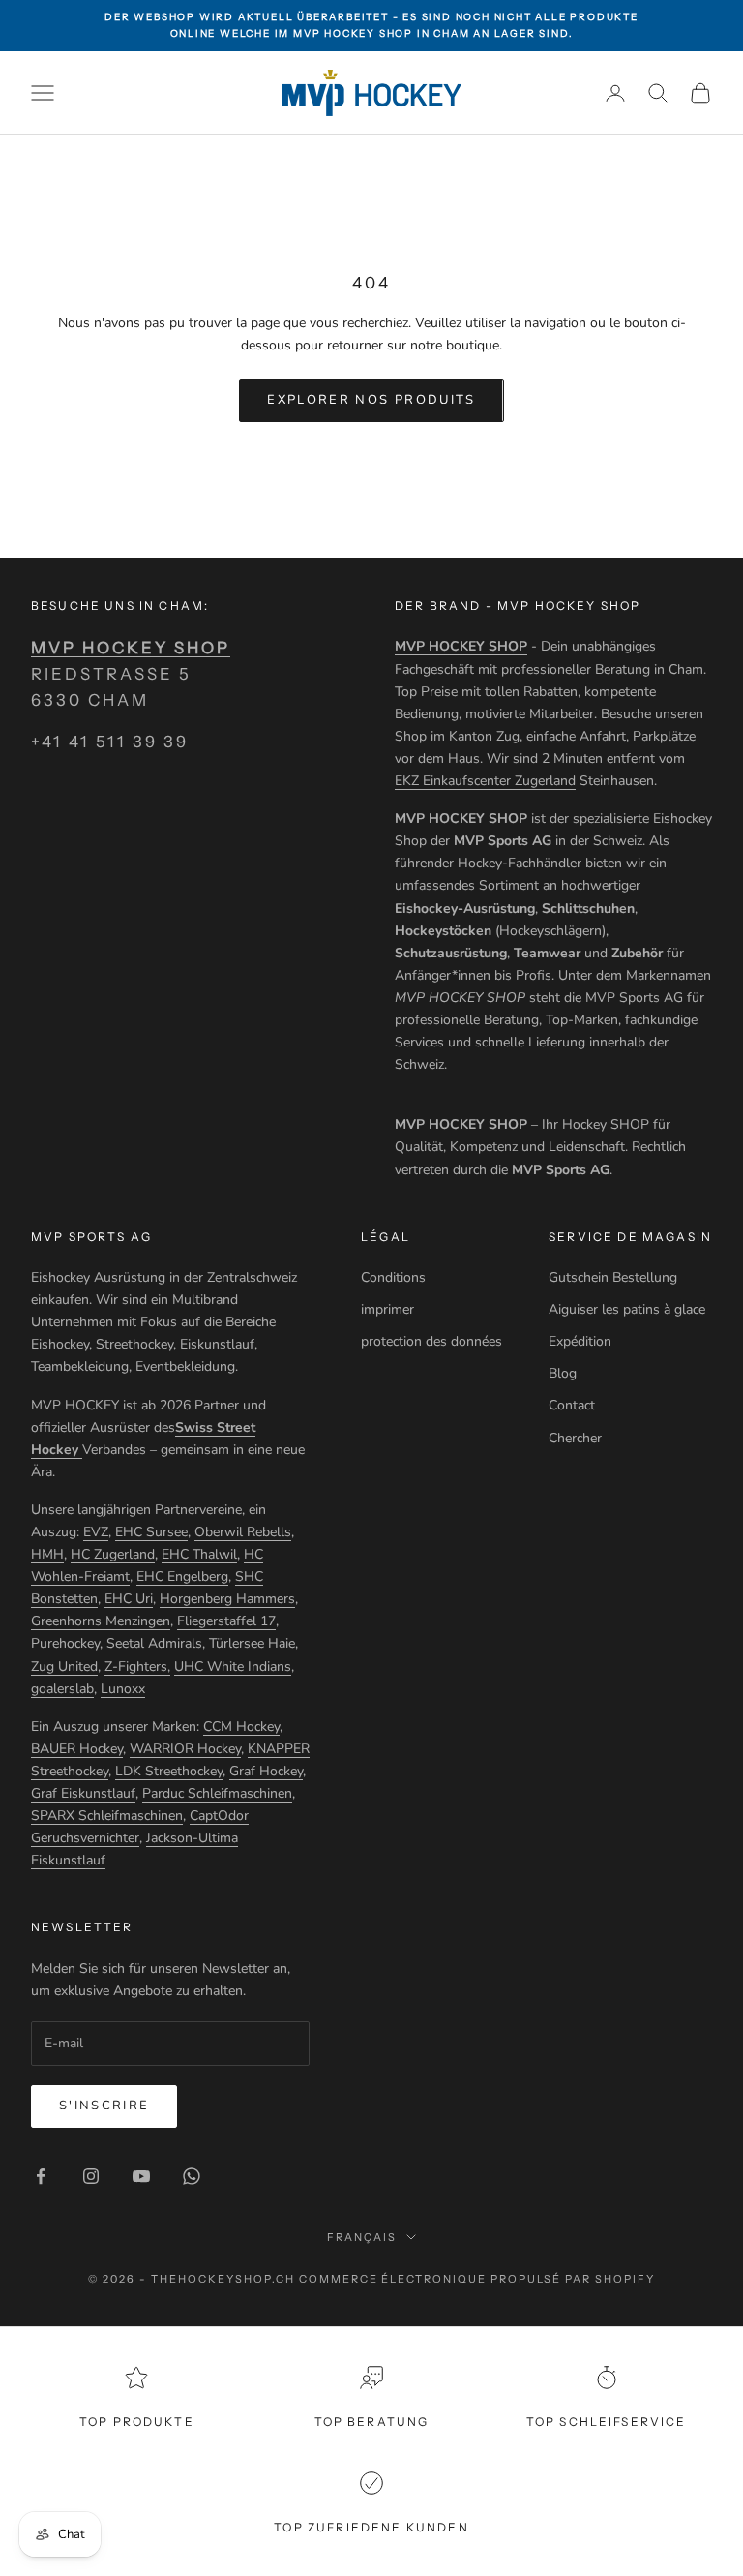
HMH (47, 1554)
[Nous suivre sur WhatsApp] (192, 2176)
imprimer (387, 1309)
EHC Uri (129, 1599)
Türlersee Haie (252, 1643)
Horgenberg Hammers (227, 1599)
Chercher (575, 1438)
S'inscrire (104, 2106)
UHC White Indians (233, 1667)
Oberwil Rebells (243, 1532)
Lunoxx (123, 1689)
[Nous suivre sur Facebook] (41, 2176)
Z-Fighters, (137, 1667)
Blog (563, 1373)
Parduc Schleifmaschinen (217, 1793)
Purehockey (65, 1643)
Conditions (393, 1277)
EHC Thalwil (199, 1554)
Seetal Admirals (154, 1643)
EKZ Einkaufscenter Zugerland (485, 781)
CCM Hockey (241, 1727)
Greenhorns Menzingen (101, 1621)
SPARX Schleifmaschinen (107, 1816)
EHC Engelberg (182, 1576)
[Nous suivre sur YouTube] (141, 2176)
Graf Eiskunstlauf (83, 1793)
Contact (572, 1405)
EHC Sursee (151, 1532)
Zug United (64, 1667)
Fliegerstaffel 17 (226, 1621)
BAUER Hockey (77, 1749)
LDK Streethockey (169, 1771)
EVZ (96, 1532)
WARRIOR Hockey (185, 1749)
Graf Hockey (266, 1771)
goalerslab (62, 1689)
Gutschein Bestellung (613, 1277)
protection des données (431, 1341)
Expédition (580, 1341)
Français (362, 2237)
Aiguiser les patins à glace (627, 1309)
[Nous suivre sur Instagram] (91, 2176)
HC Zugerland (113, 1554)
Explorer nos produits (371, 400)
